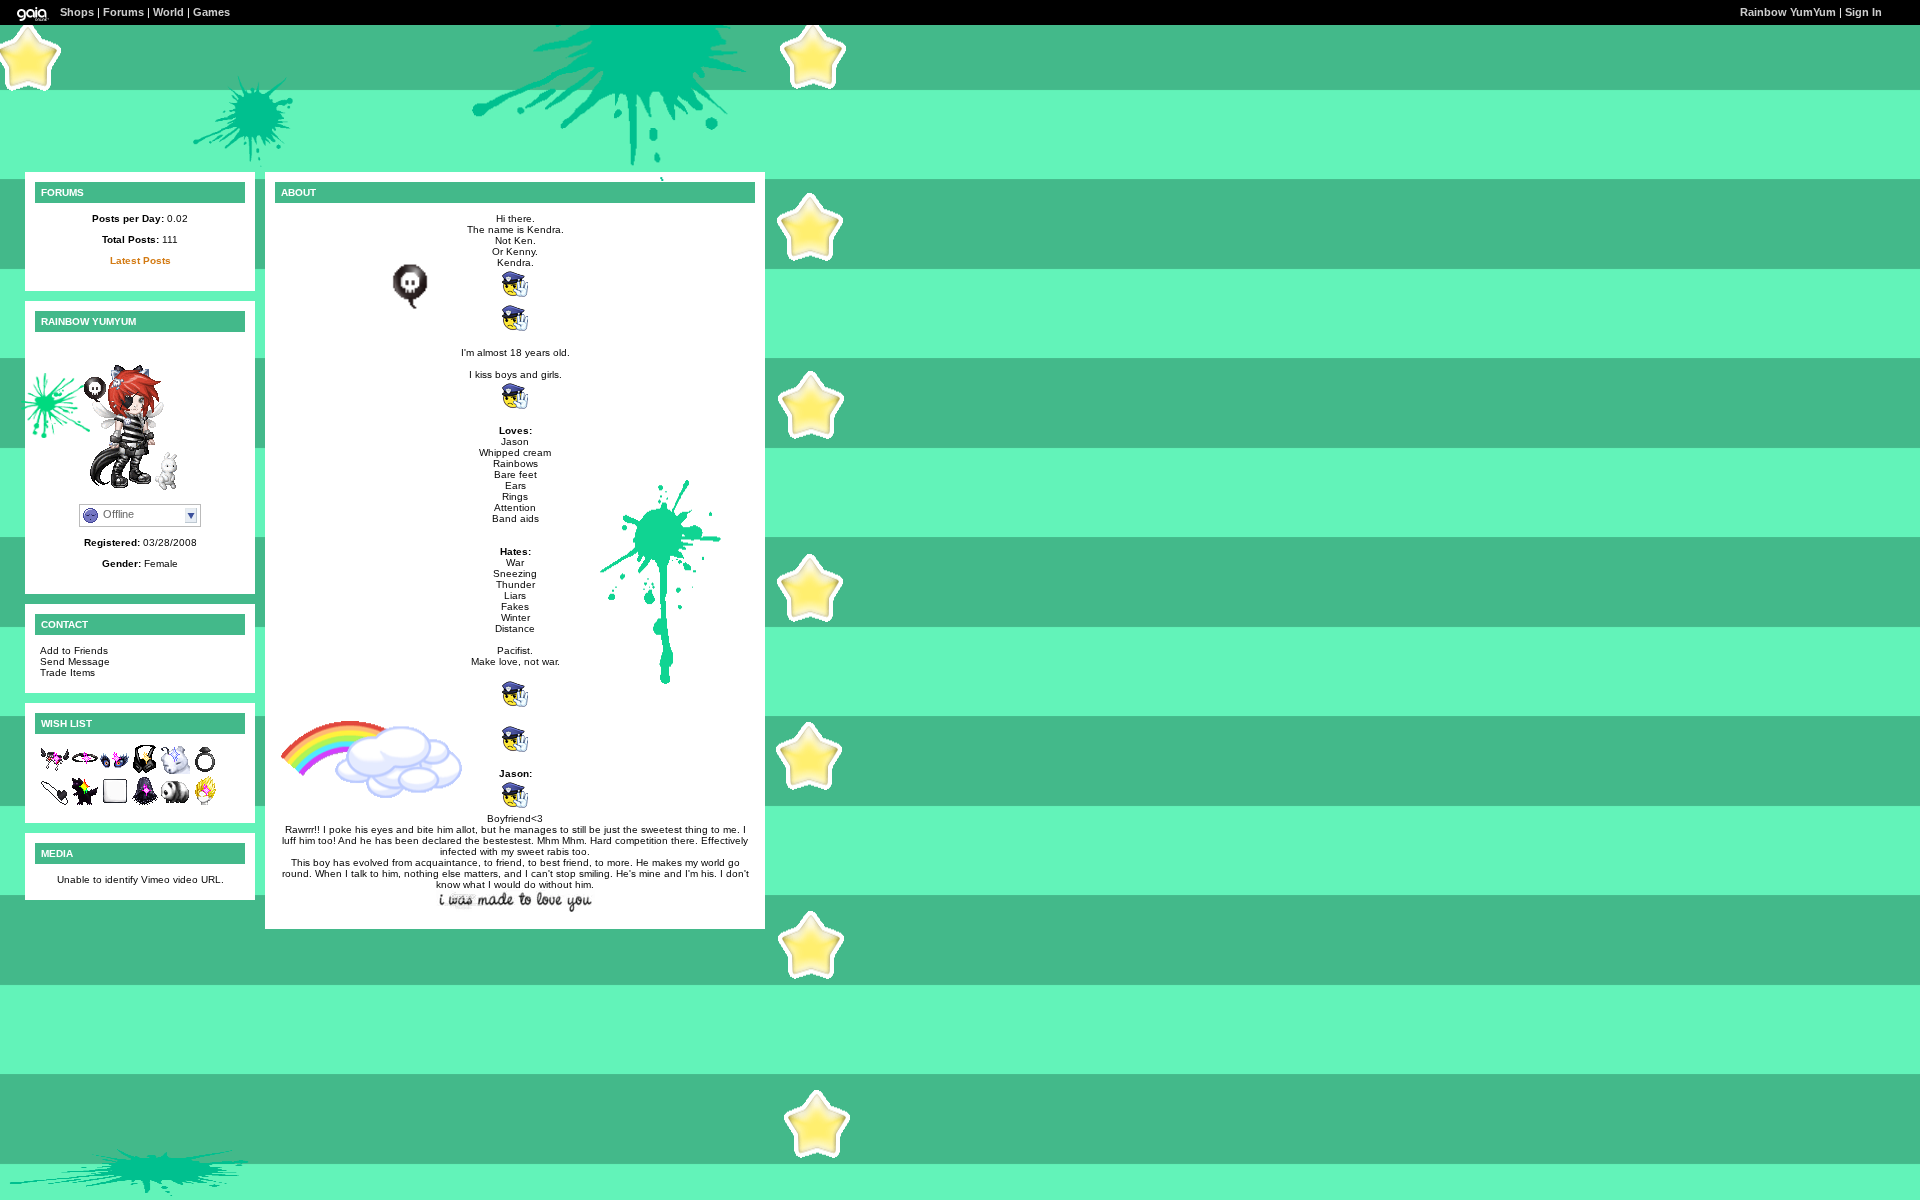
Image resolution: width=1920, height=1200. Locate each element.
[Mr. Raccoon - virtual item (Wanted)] (85, 802)
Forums (123, 12)
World (168, 12)
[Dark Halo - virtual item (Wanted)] (85, 770)
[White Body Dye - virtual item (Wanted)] (115, 802)
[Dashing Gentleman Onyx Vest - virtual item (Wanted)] (145, 770)
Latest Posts (140, 260)
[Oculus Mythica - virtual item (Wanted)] (115, 770)
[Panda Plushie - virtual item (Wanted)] (175, 802)
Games (211, 12)
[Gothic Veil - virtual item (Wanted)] (145, 802)
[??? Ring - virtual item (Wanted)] (205, 770)
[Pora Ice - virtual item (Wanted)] (175, 770)
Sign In (1863, 12)
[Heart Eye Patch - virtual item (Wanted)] (55, 802)
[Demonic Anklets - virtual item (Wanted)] (55, 770)
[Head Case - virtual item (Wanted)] (205, 802)
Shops (77, 12)
